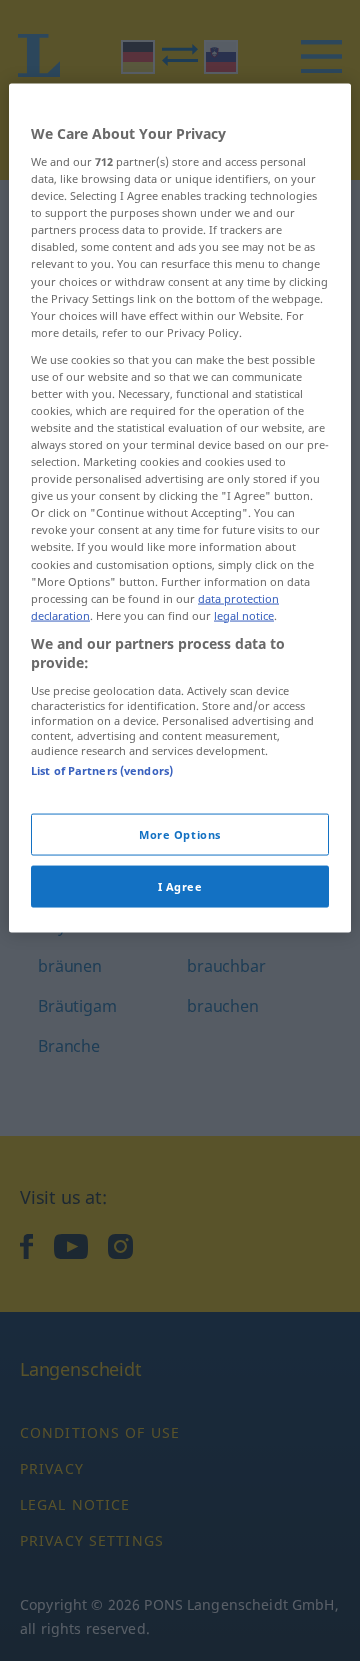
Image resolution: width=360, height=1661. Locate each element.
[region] (180, 508)
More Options (180, 834)
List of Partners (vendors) (102, 770)
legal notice (244, 614)
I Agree (180, 886)
